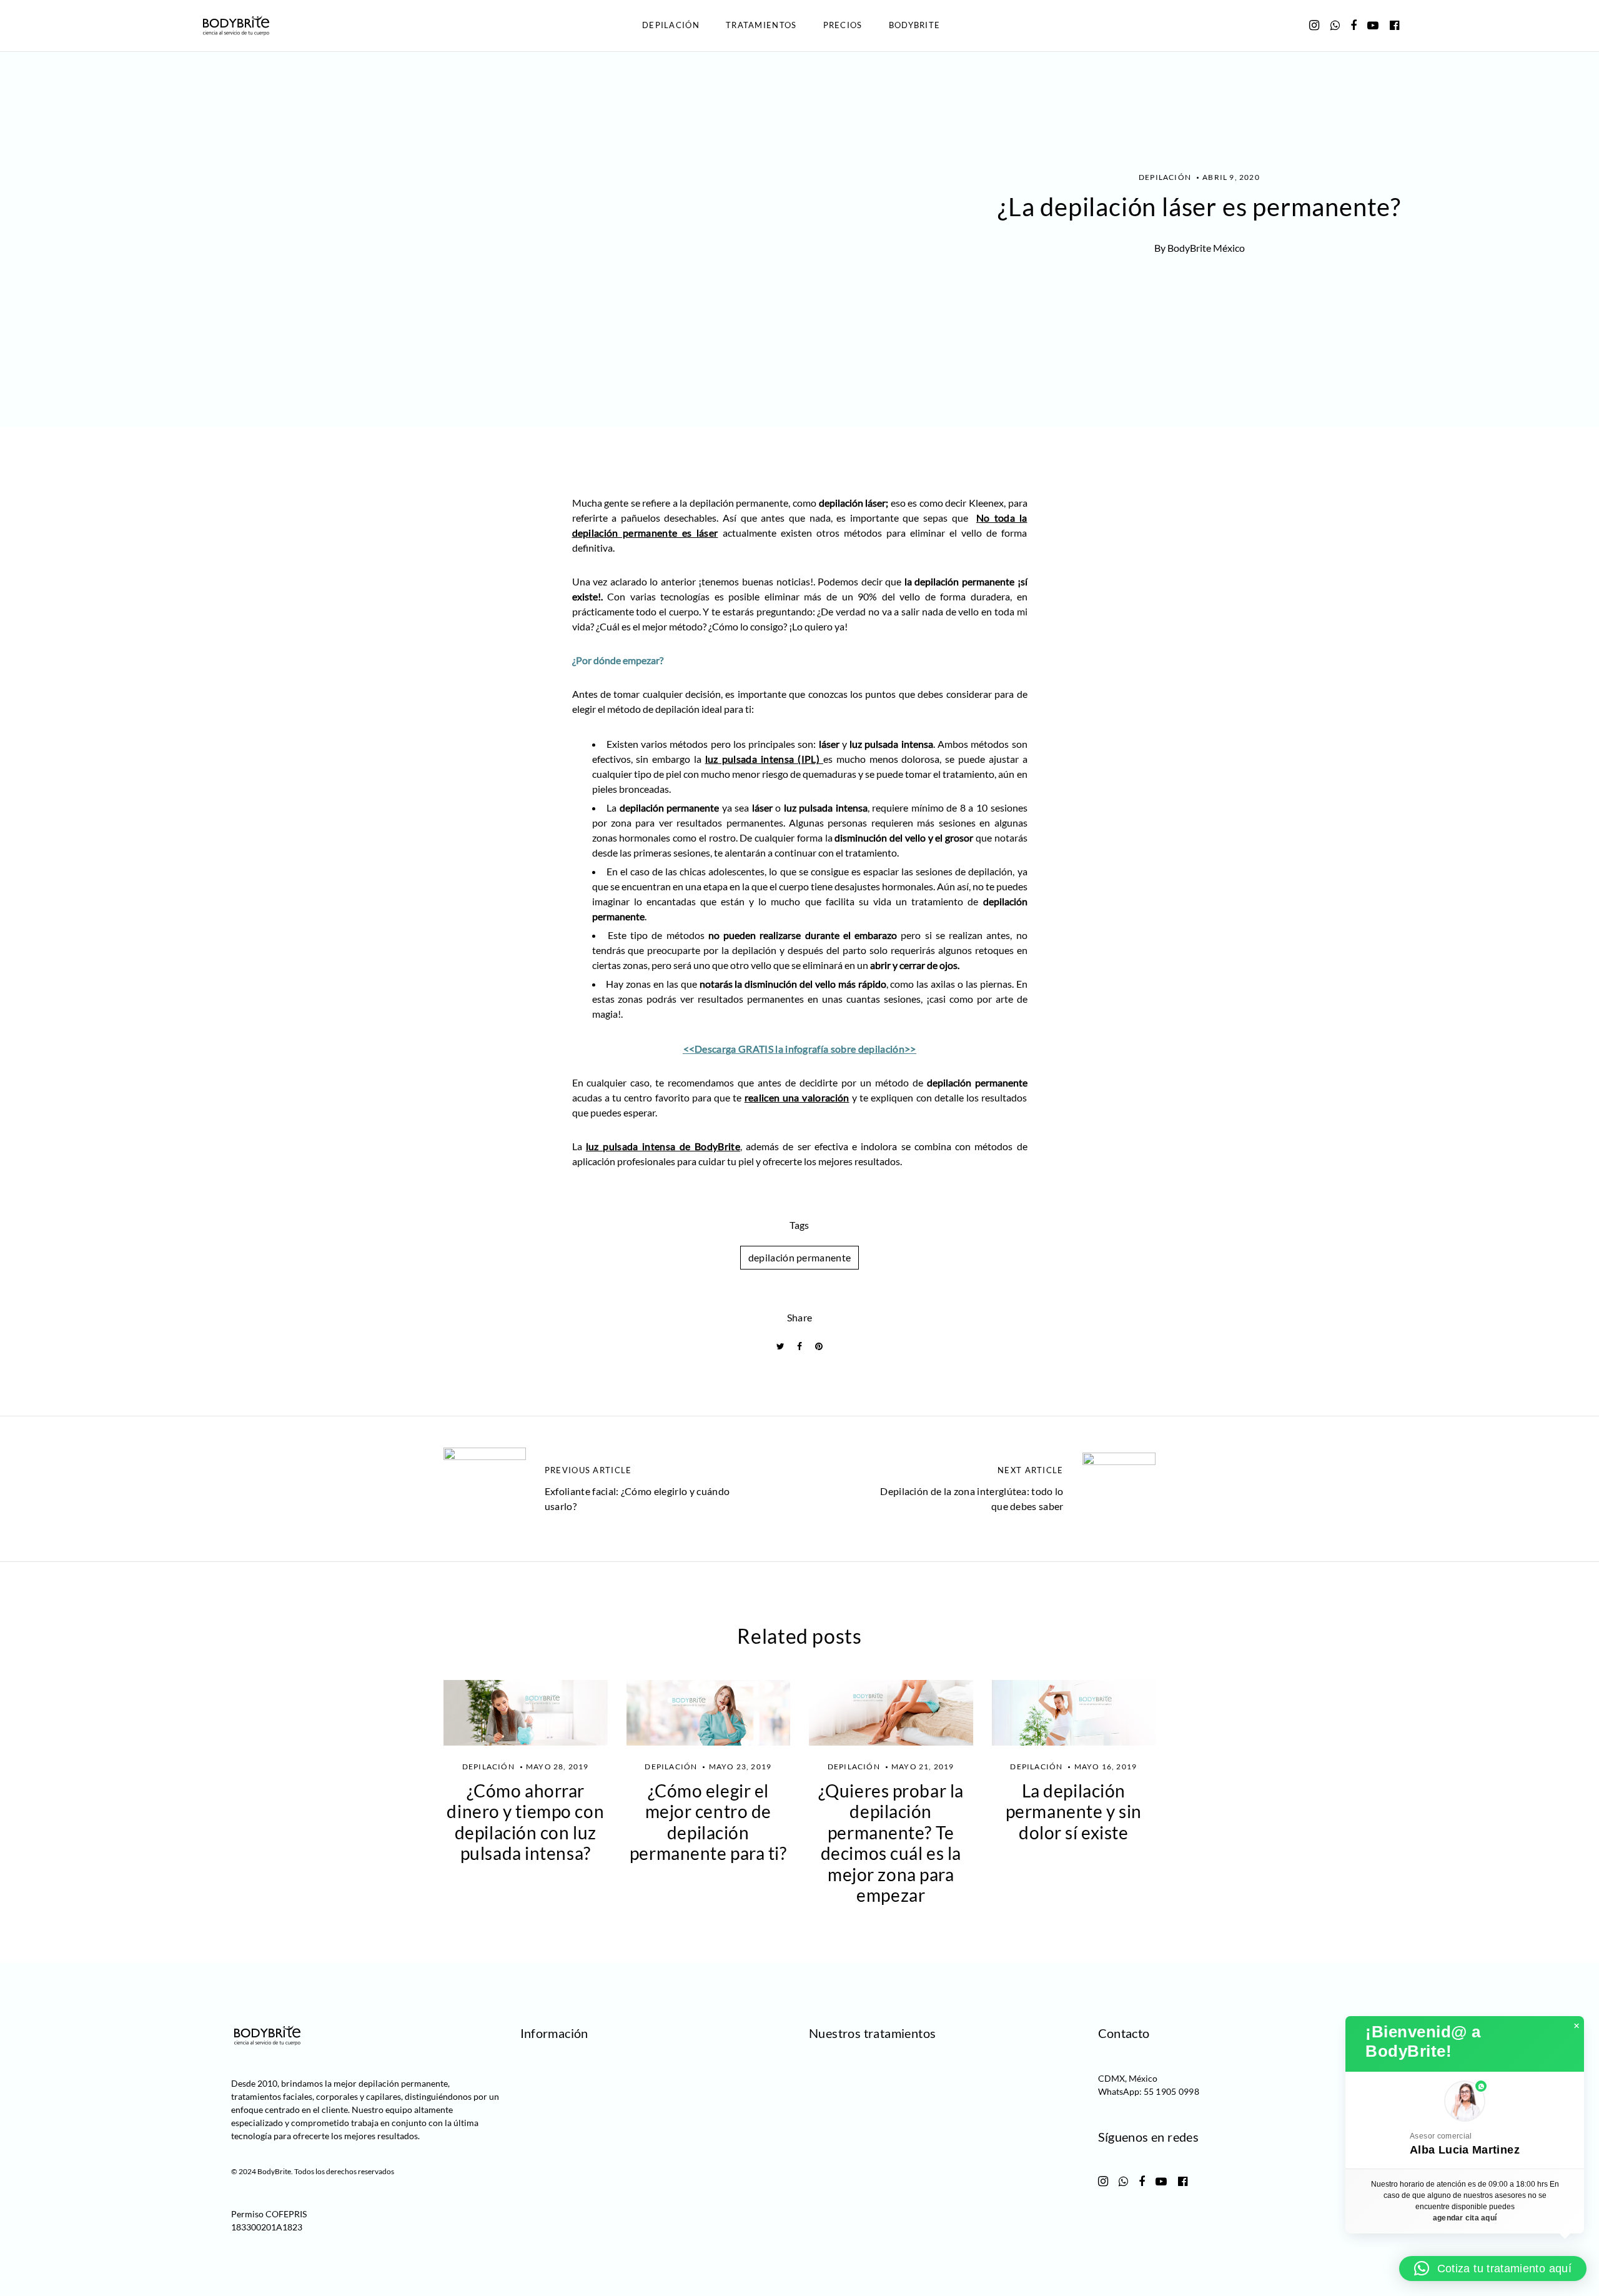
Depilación (671, 25)
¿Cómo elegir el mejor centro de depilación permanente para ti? (708, 1822)
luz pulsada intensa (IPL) (764, 759)
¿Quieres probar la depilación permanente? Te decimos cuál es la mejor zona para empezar (891, 1843)
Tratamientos (761, 25)
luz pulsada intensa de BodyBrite (663, 1146)
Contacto (1124, 2033)
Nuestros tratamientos (872, 2033)
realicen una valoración (797, 1097)
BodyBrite (915, 25)
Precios (843, 25)
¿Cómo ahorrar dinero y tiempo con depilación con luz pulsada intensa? (525, 1822)
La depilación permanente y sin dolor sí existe (1074, 1811)
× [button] (1577, 2026)
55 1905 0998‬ (1171, 2091)
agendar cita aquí (1465, 2218)
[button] (1465, 2120)
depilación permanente (800, 1257)
